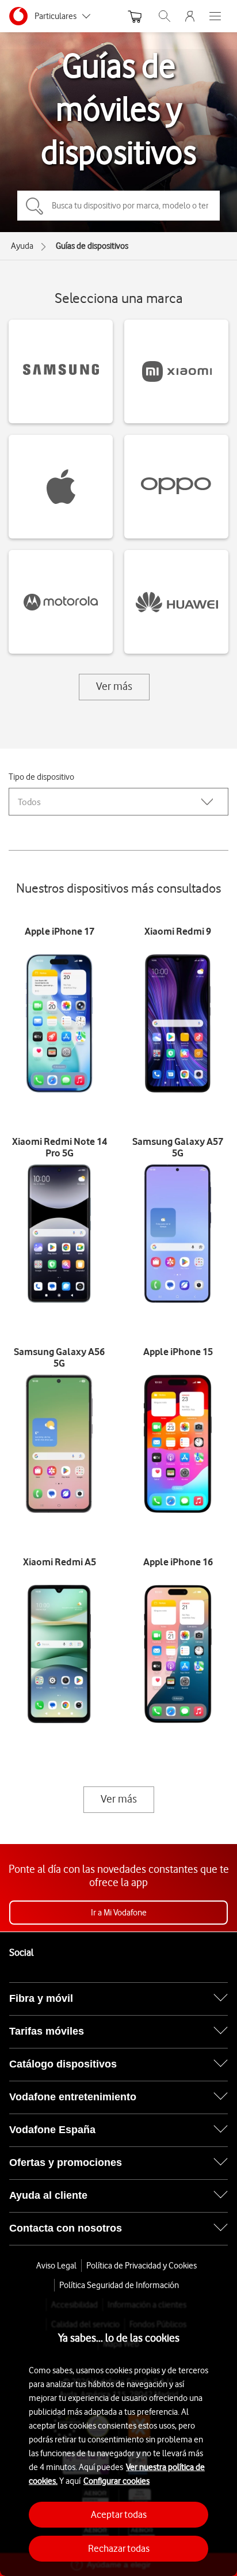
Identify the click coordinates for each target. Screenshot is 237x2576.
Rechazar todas (119, 2548)
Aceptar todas (119, 2514)
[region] (118, 2437)
